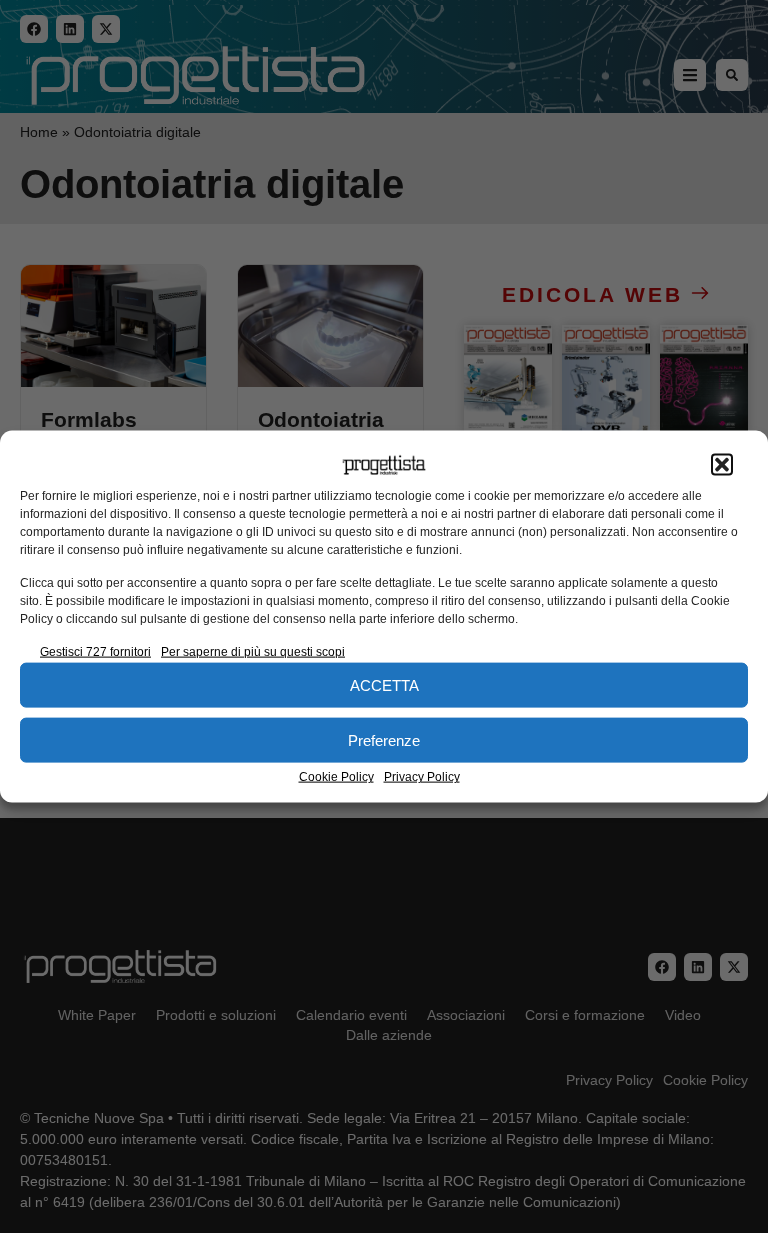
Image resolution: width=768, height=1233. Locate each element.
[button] (722, 465)
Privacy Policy (422, 777)
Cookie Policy (336, 777)
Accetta (384, 684)
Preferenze (384, 739)
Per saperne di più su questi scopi (253, 652)
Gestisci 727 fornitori (95, 652)
